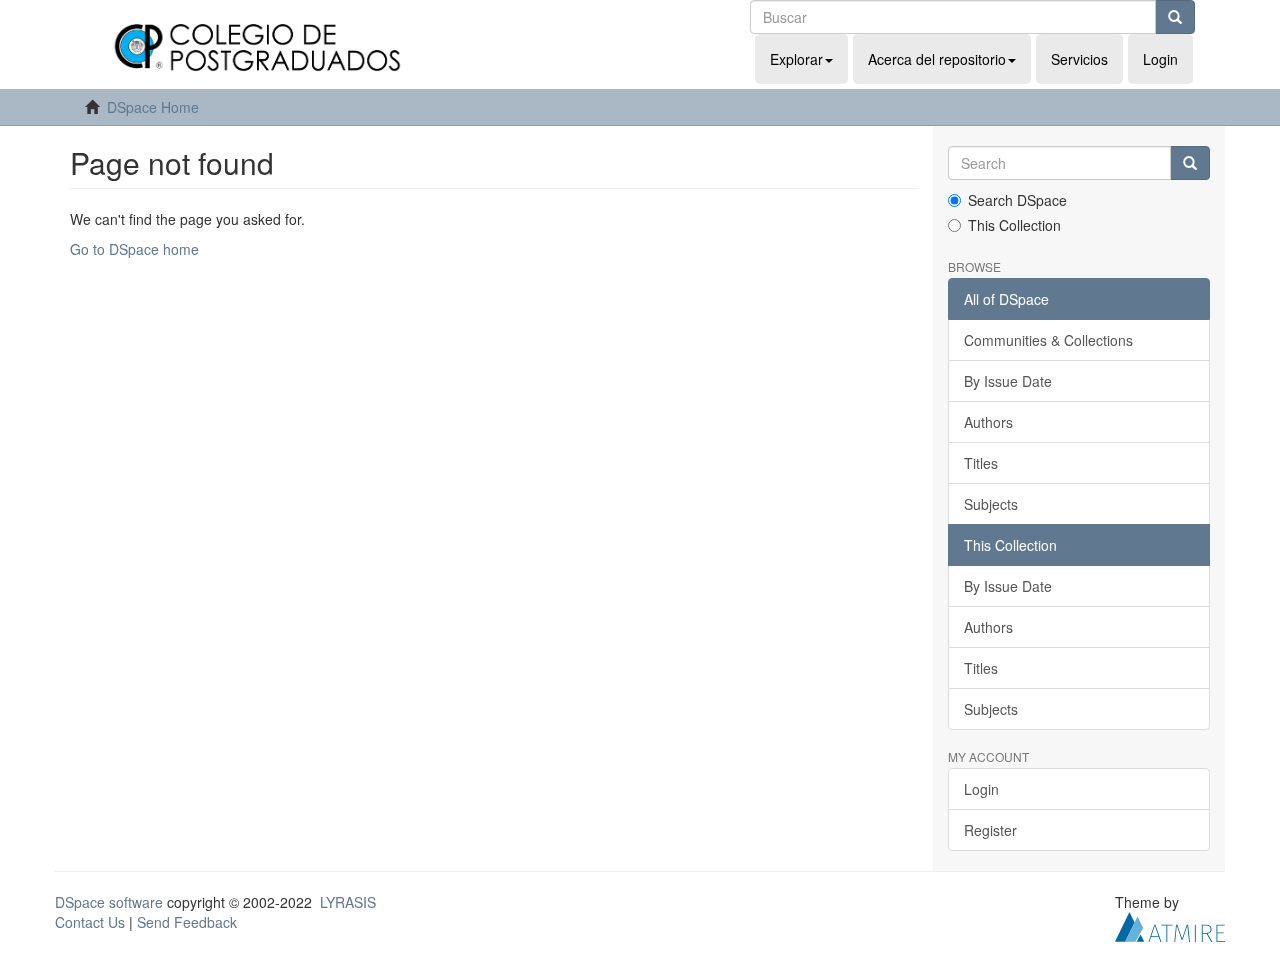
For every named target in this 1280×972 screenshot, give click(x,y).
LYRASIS (348, 902)
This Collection (1014, 225)
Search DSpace (1017, 200)
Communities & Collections (1048, 340)
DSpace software (109, 902)
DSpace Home (153, 107)
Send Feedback (187, 922)
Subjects (991, 504)
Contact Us (90, 922)
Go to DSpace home (134, 249)
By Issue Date (1008, 381)
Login (981, 789)
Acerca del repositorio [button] (937, 59)
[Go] (1175, 17)
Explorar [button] (796, 59)
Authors (988, 422)
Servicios (1079, 59)
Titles (981, 463)
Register (990, 830)
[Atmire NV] (1170, 925)
